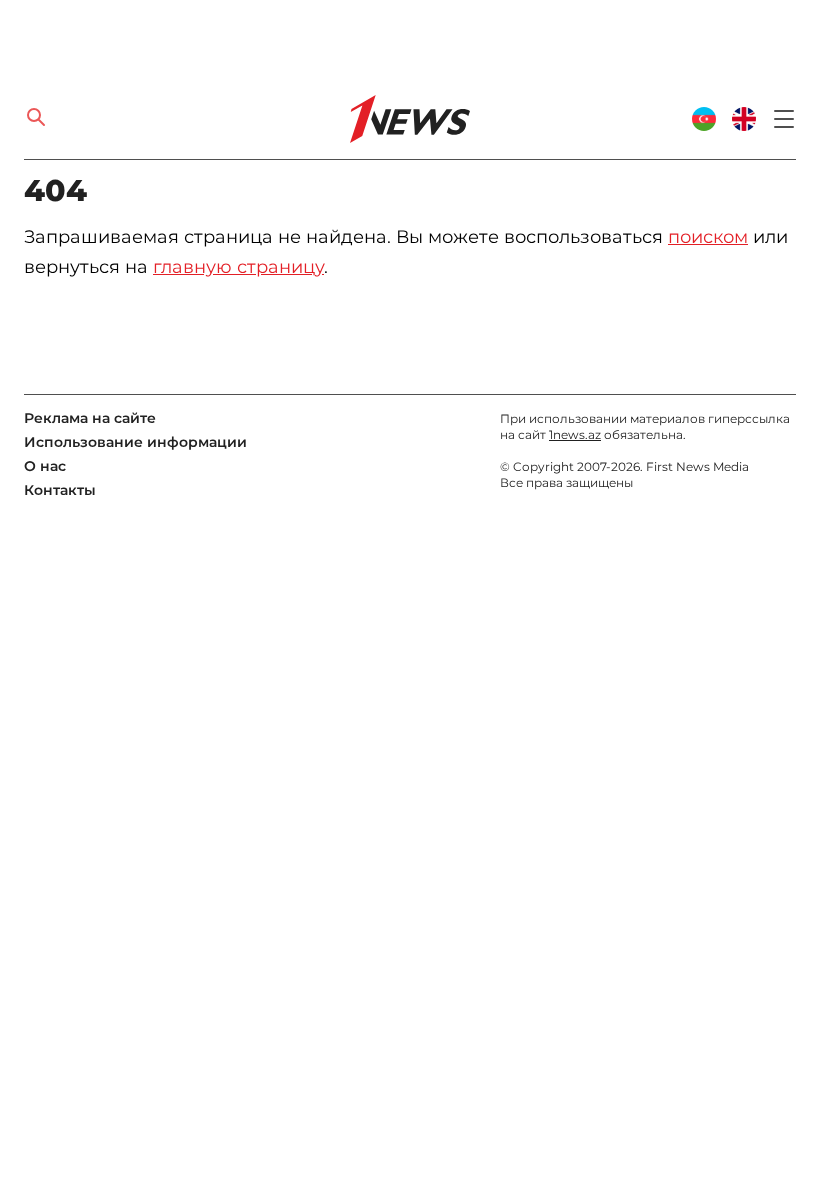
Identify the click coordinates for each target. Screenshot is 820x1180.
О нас (45, 466)
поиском (708, 237)
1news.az (575, 434)
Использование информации (135, 442)
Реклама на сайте (90, 418)
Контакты (60, 490)
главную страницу (238, 267)
